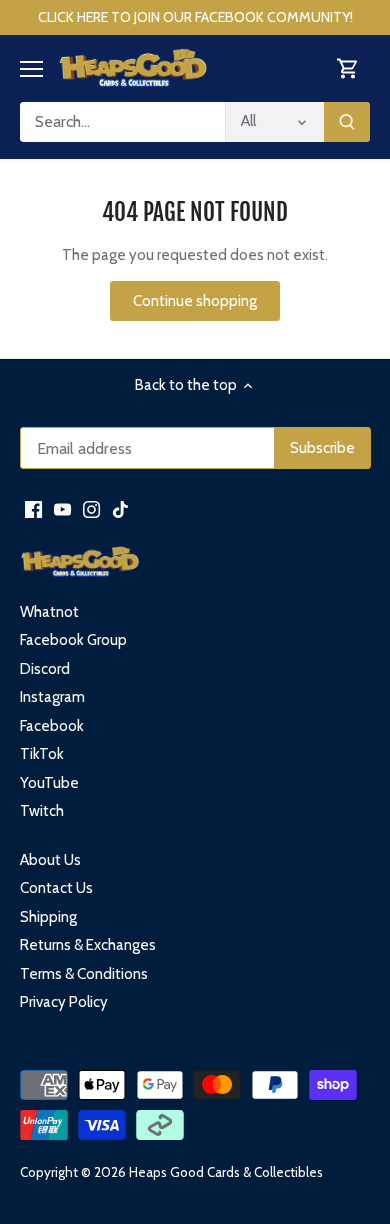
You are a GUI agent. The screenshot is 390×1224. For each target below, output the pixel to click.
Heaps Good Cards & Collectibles (226, 1172)
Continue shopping (195, 301)
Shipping (48, 917)
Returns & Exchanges (88, 945)
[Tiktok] (120, 508)
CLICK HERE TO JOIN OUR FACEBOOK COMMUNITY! (195, 17)
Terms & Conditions (84, 974)
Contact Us (56, 888)
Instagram (52, 697)
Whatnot (49, 612)
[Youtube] (62, 508)
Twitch (42, 811)
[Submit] (347, 122)
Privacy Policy (64, 1002)
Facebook (52, 726)
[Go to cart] (348, 68)
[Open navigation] (31, 69)
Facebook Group (73, 640)
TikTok (42, 754)
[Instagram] (91, 508)
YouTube (49, 783)
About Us (50, 860)
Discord (45, 669)
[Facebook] (33, 508)
